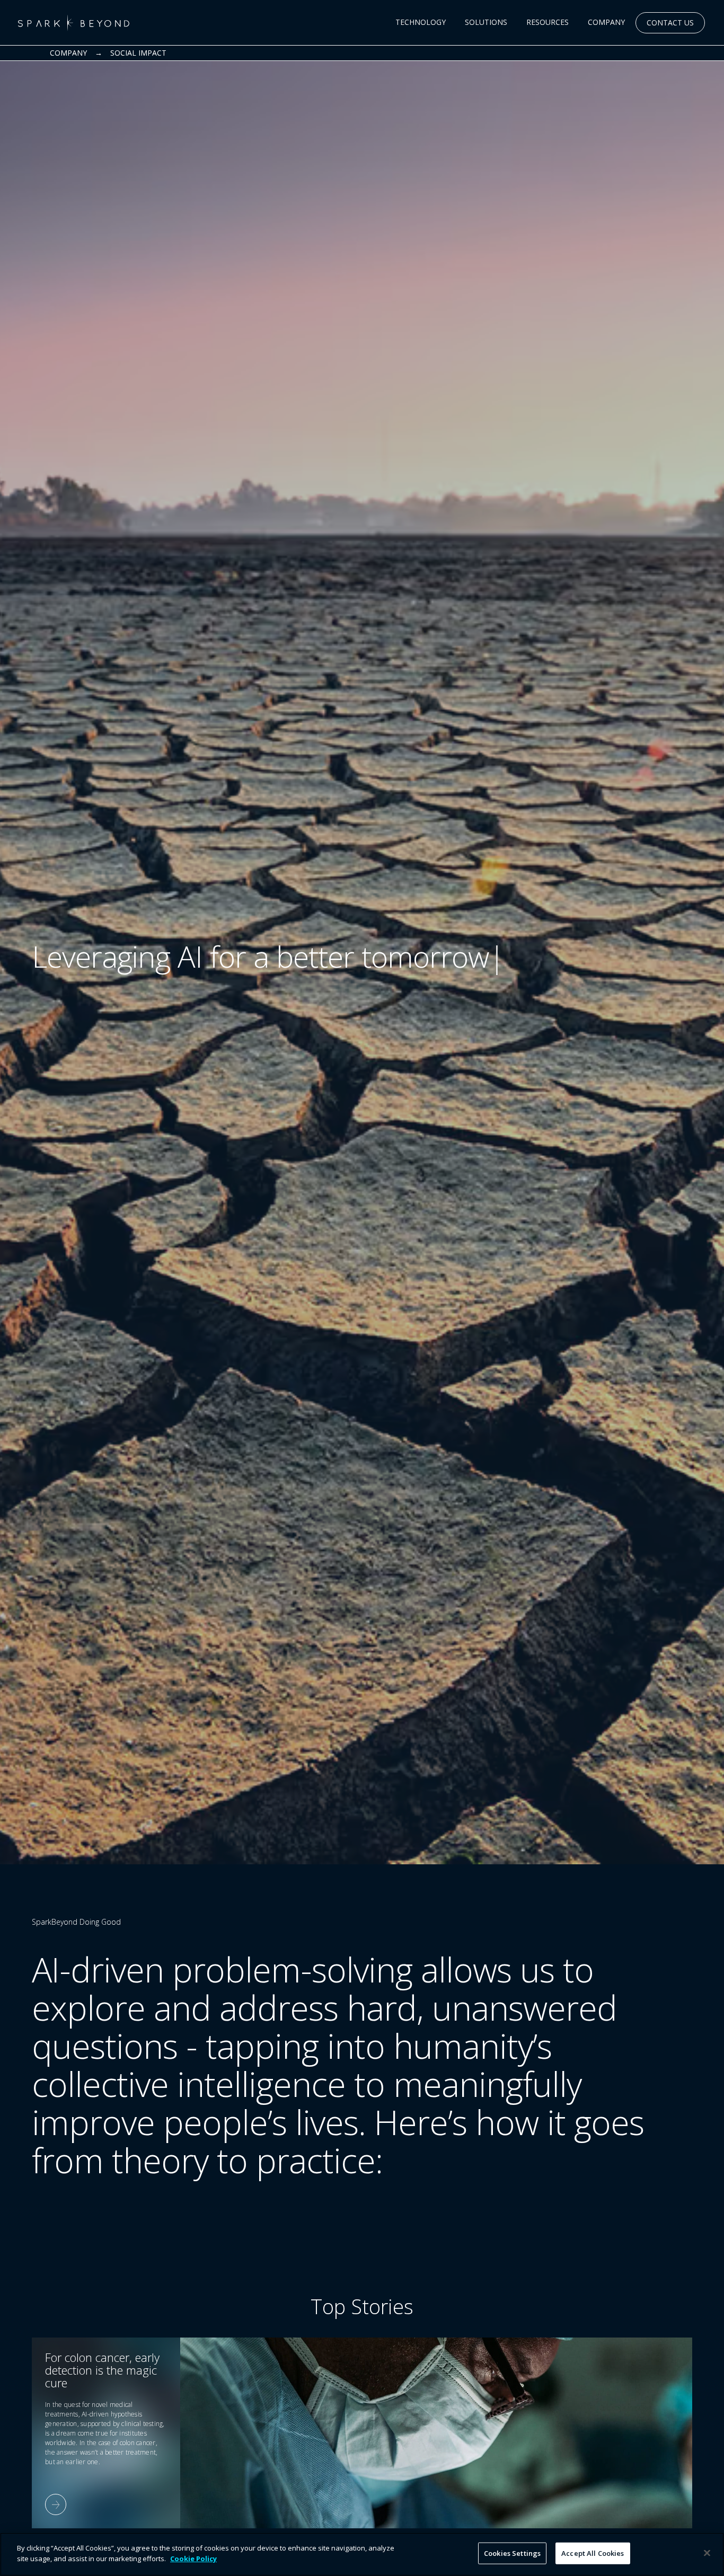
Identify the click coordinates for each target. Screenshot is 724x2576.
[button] (421, 23)
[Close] (707, 2553)
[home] (74, 23)
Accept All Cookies (593, 2553)
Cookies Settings (512, 2553)
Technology (421, 22)
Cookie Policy (193, 2558)
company (68, 53)
